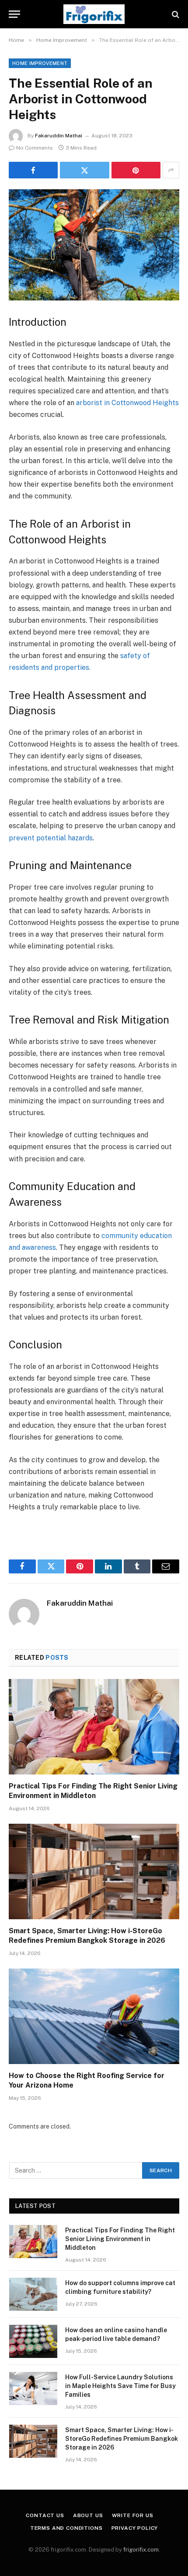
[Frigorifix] (94, 14)
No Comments (35, 148)
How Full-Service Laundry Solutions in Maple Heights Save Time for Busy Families (120, 2386)
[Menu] (14, 14)
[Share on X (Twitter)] (84, 170)
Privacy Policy (135, 2528)
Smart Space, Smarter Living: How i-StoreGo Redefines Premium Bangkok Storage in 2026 (122, 2439)
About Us (88, 2515)
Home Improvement (40, 63)
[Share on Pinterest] (136, 170)
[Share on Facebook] (33, 170)
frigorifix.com (141, 2550)
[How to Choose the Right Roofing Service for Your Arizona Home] (94, 2016)
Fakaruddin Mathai (59, 136)
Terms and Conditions (66, 2528)
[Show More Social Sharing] (171, 170)
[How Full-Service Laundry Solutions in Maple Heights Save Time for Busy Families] (33, 2388)
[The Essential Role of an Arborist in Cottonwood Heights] (94, 245)
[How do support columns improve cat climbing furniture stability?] (33, 2294)
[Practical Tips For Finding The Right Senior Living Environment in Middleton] (94, 1727)
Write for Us (133, 2515)
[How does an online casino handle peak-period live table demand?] (33, 2341)
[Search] (175, 14)
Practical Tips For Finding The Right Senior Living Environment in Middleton (120, 2239)
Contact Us (45, 2515)
